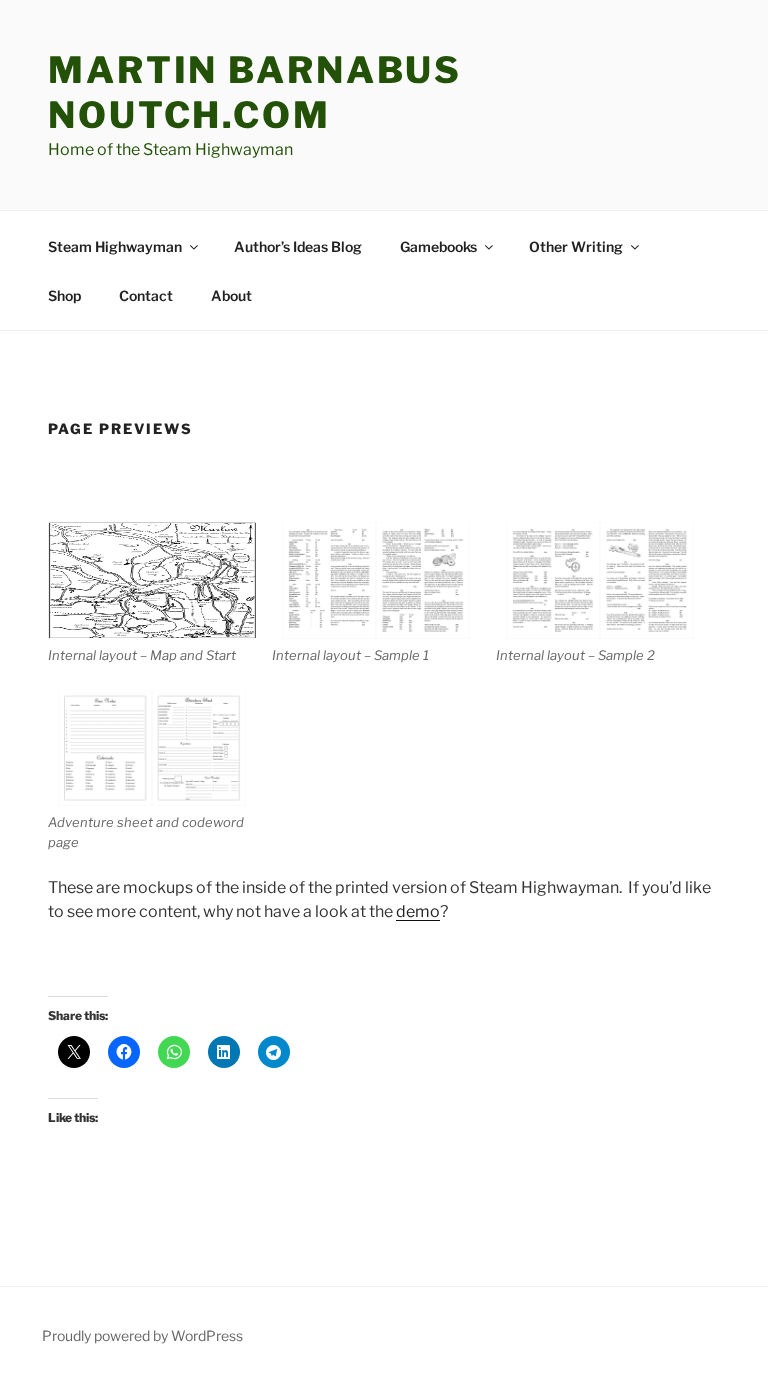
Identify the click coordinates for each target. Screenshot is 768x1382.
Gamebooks (438, 246)
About (231, 295)
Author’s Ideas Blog (298, 246)
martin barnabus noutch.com (255, 92)
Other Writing (576, 246)
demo (418, 911)
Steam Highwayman (115, 246)
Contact (146, 295)
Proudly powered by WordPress (142, 1335)
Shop (64, 295)
